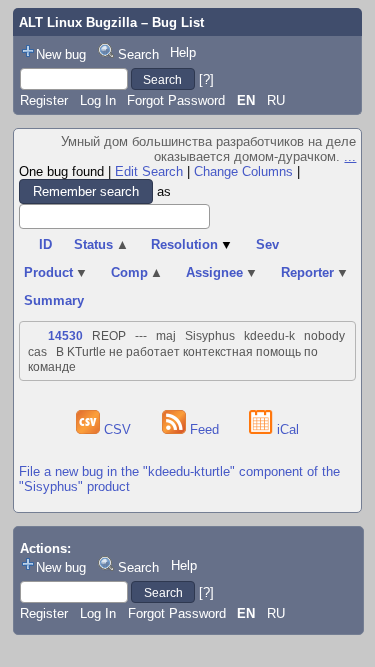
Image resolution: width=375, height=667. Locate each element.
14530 (65, 336)
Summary (54, 300)
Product (56, 272)
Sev (267, 244)
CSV (117, 429)
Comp (137, 272)
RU (276, 100)
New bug (61, 54)
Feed (204, 429)
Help (183, 52)
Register (44, 100)
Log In (98, 100)
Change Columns (243, 171)
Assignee (222, 272)
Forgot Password (176, 100)
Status (101, 244)
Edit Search (149, 171)
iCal (286, 429)
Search (138, 54)
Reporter (315, 272)
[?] (206, 79)
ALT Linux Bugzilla (78, 22)
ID (45, 244)
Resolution (192, 244)
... (350, 156)
